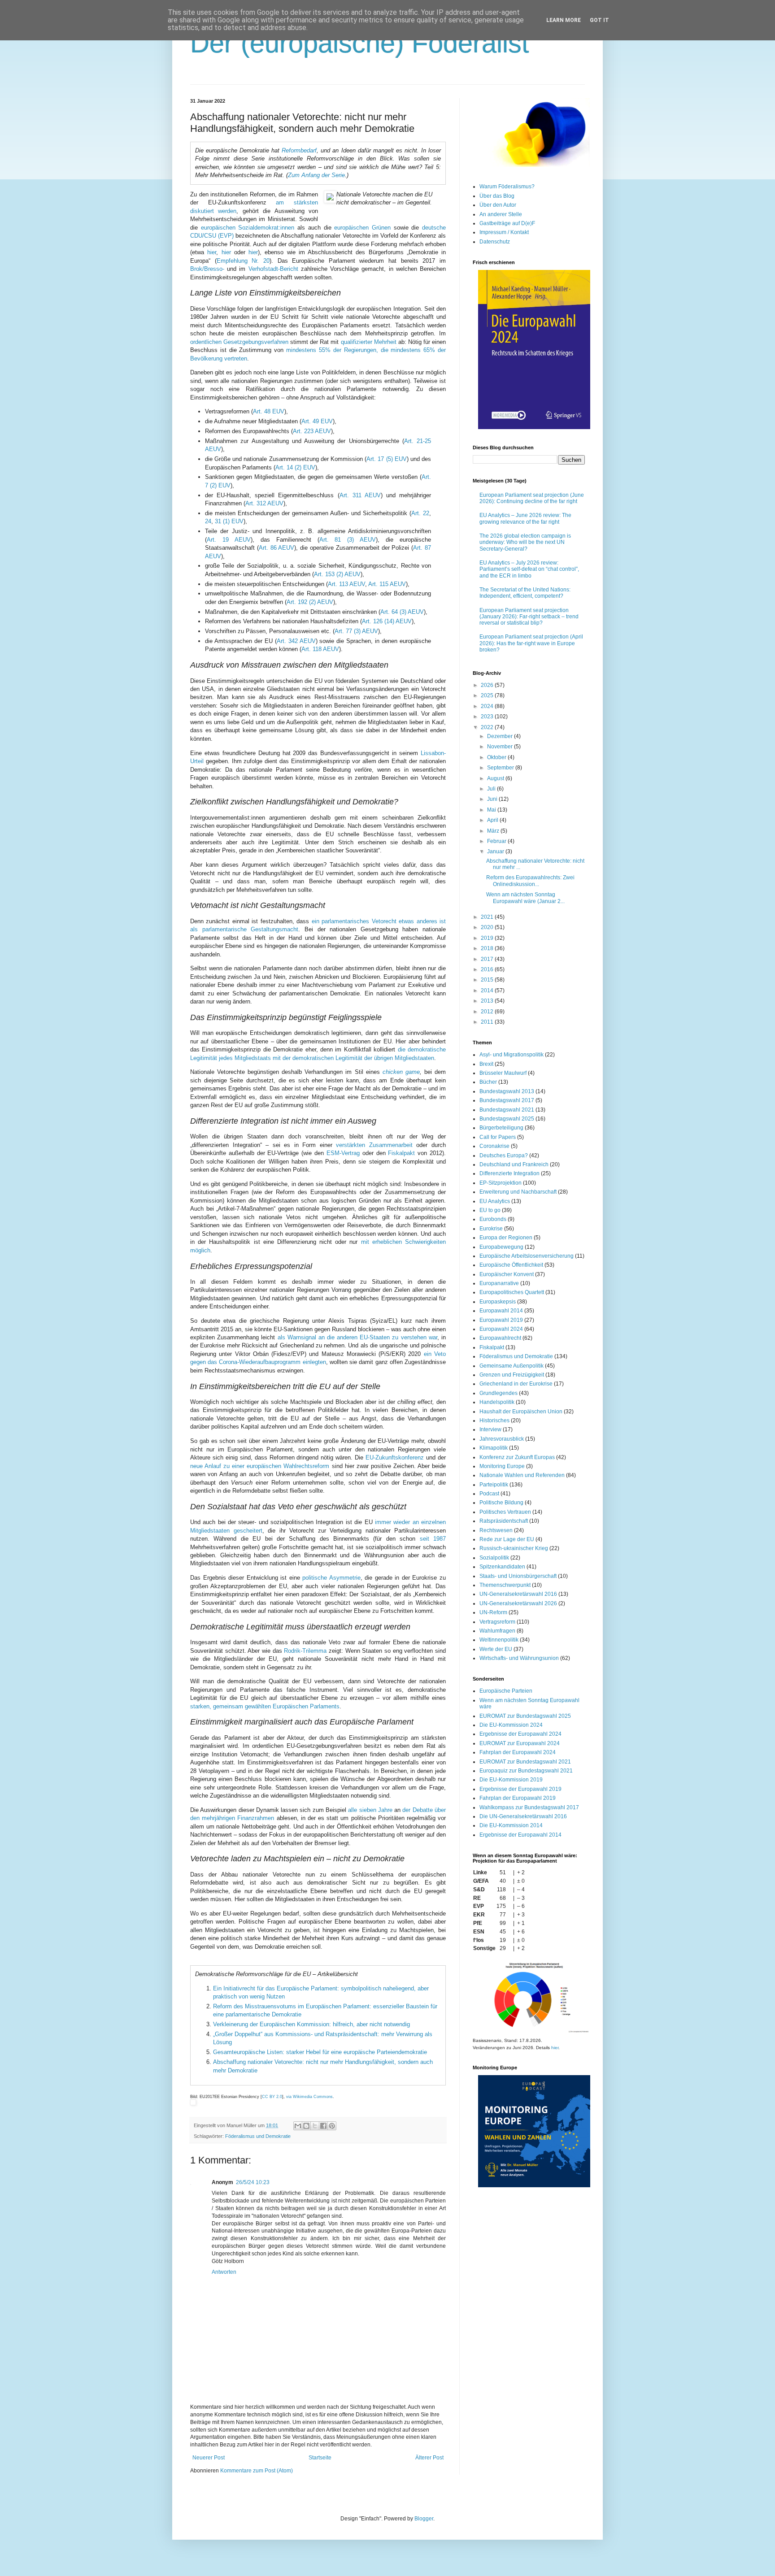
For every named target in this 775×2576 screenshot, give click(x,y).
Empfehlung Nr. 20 (243, 261)
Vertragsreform (497, 1622)
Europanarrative (499, 1283)
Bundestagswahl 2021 (507, 1110)
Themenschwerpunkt (505, 1585)
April (493, 820)
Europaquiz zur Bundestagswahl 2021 (526, 1771)
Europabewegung (501, 1247)
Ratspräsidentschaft (504, 1521)
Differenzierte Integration (509, 1173)
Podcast (489, 1494)
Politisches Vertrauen (505, 1512)
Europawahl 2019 (501, 1320)
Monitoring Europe (502, 1466)
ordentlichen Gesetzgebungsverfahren (239, 342)
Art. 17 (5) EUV (387, 459)
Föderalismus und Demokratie (258, 2136)
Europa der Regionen (506, 1238)
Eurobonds (493, 1219)
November (501, 747)
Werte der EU (496, 1649)
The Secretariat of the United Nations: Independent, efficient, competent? (525, 593)
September (501, 768)
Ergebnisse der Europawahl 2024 (520, 1734)
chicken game (401, 1072)
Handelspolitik (497, 1402)
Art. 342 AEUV (296, 641)
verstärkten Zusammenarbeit (374, 1145)
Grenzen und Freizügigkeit (512, 1375)
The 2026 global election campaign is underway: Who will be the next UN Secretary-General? (525, 542)
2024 (488, 706)
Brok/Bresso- (207, 269)
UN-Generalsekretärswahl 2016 (518, 1594)
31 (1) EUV (229, 521)
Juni (493, 799)
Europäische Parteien (506, 1691)
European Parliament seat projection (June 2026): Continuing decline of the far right (532, 498)
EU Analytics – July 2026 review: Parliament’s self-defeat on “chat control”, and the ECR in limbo (529, 569)
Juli (492, 789)
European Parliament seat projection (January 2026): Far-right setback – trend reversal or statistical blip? (529, 617)
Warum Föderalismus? (507, 187)
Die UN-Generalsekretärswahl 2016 (523, 1816)
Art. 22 (420, 513)
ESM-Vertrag (343, 1153)
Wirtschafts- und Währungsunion (519, 1658)
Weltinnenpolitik (499, 1640)
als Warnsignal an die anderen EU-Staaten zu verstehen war (357, 1337)
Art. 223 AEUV (312, 431)
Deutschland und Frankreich (514, 1164)
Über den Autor (498, 205)
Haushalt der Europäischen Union (521, 1412)
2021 (488, 917)
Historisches (494, 1420)
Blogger (424, 2519)
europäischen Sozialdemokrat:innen (248, 228)
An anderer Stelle (501, 214)
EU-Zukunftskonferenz (395, 1457)
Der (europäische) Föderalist (360, 43)
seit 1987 (433, 1539)
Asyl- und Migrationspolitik (512, 1055)
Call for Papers (498, 1137)
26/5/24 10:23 (253, 2182)
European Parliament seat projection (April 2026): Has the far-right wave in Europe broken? (531, 643)
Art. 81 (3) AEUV (348, 540)
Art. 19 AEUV (229, 540)
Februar (497, 841)
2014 (488, 990)
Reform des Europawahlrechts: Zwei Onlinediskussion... (530, 881)
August (496, 778)
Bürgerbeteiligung (501, 1128)
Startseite (320, 2458)
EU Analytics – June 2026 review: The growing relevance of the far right (525, 518)
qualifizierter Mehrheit (369, 342)
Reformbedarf (299, 150)
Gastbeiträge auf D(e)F (507, 223)
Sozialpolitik (494, 1558)
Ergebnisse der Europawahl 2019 (520, 1789)
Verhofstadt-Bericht (273, 269)
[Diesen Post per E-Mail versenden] (298, 2126)
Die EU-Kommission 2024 (511, 1725)
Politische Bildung (501, 1503)
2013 (488, 1001)
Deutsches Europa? (504, 1156)
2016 (488, 969)
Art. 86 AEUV (277, 548)
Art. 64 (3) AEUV (402, 612)
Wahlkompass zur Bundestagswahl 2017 (529, 1807)
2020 (488, 927)
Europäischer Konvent (507, 1274)
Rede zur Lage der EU (507, 1539)
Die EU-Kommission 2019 (511, 1780)
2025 (488, 695)
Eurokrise (491, 1229)
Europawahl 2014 (501, 1311)
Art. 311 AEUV (360, 495)
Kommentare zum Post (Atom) (257, 2471)
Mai (492, 810)
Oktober (497, 757)
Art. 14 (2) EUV (295, 467)
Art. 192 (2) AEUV (310, 602)
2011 (488, 1022)
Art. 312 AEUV (264, 503)
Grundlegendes (499, 1393)
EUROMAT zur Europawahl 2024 (520, 1743)
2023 (488, 717)
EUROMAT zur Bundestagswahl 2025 (525, 1716)
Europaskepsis (498, 1302)
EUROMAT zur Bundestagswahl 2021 (525, 1762)
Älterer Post (429, 2458)
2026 (488, 685)
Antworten (224, 2272)
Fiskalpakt (401, 1153)
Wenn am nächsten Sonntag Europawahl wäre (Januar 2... (525, 898)
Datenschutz (495, 242)
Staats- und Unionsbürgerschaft (518, 1576)
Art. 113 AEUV (346, 584)
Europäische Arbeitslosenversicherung (527, 1256)
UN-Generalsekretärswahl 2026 (518, 1603)
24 (208, 521)
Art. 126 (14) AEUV (387, 621)
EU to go (490, 1210)
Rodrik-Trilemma (305, 1651)
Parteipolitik (494, 1485)
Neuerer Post (209, 2458)
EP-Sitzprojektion (501, 1183)
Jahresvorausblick (502, 1439)
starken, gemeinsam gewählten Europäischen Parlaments (265, 1706)
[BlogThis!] (306, 2126)
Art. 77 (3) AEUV (356, 631)
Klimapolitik (494, 1448)
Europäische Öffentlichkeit (511, 1265)
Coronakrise (494, 1146)
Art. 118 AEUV (320, 649)
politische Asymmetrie (331, 1578)
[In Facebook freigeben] (323, 2126)
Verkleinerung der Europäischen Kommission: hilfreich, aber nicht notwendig (311, 2024)
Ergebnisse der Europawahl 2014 (520, 1835)
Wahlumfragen (497, 1631)
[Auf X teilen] (315, 2126)
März (494, 831)
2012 (488, 1012)
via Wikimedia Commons (309, 2097)
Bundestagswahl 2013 (507, 1091)
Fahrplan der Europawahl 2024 (518, 1752)
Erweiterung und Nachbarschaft (518, 1192)
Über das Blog (497, 196)
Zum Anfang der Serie (316, 175)
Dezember (501, 736)
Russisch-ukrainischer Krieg (514, 1548)
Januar (496, 851)
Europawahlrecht (500, 1338)
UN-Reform (493, 1612)
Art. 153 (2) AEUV (337, 574)
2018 (488, 948)
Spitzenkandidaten (502, 1567)
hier (212, 252)
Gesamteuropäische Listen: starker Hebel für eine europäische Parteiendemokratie (320, 2052)
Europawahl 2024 (501, 1329)
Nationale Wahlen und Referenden (522, 1475)
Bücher (488, 1082)
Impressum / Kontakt (504, 232)
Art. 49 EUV (317, 421)
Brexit (486, 1064)
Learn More (564, 20)
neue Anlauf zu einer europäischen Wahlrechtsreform (260, 1466)
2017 (488, 959)
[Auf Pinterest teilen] (332, 2126)
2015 (488, 980)
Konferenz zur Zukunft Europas (517, 1457)
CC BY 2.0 (272, 2097)
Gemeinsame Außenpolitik (512, 1366)
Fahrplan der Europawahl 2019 (518, 1798)
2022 (488, 727)
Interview (490, 1429)
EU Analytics (495, 1201)
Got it (599, 20)
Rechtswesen (496, 1530)
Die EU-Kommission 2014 (511, 1825)
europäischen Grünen (362, 228)
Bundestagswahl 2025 (507, 1119)
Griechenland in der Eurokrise (516, 1384)
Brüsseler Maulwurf (503, 1073)
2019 (488, 938)
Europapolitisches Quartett (512, 1292)
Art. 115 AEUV (387, 584)
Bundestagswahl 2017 (507, 1100)
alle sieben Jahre (370, 1810)
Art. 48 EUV (269, 411)
